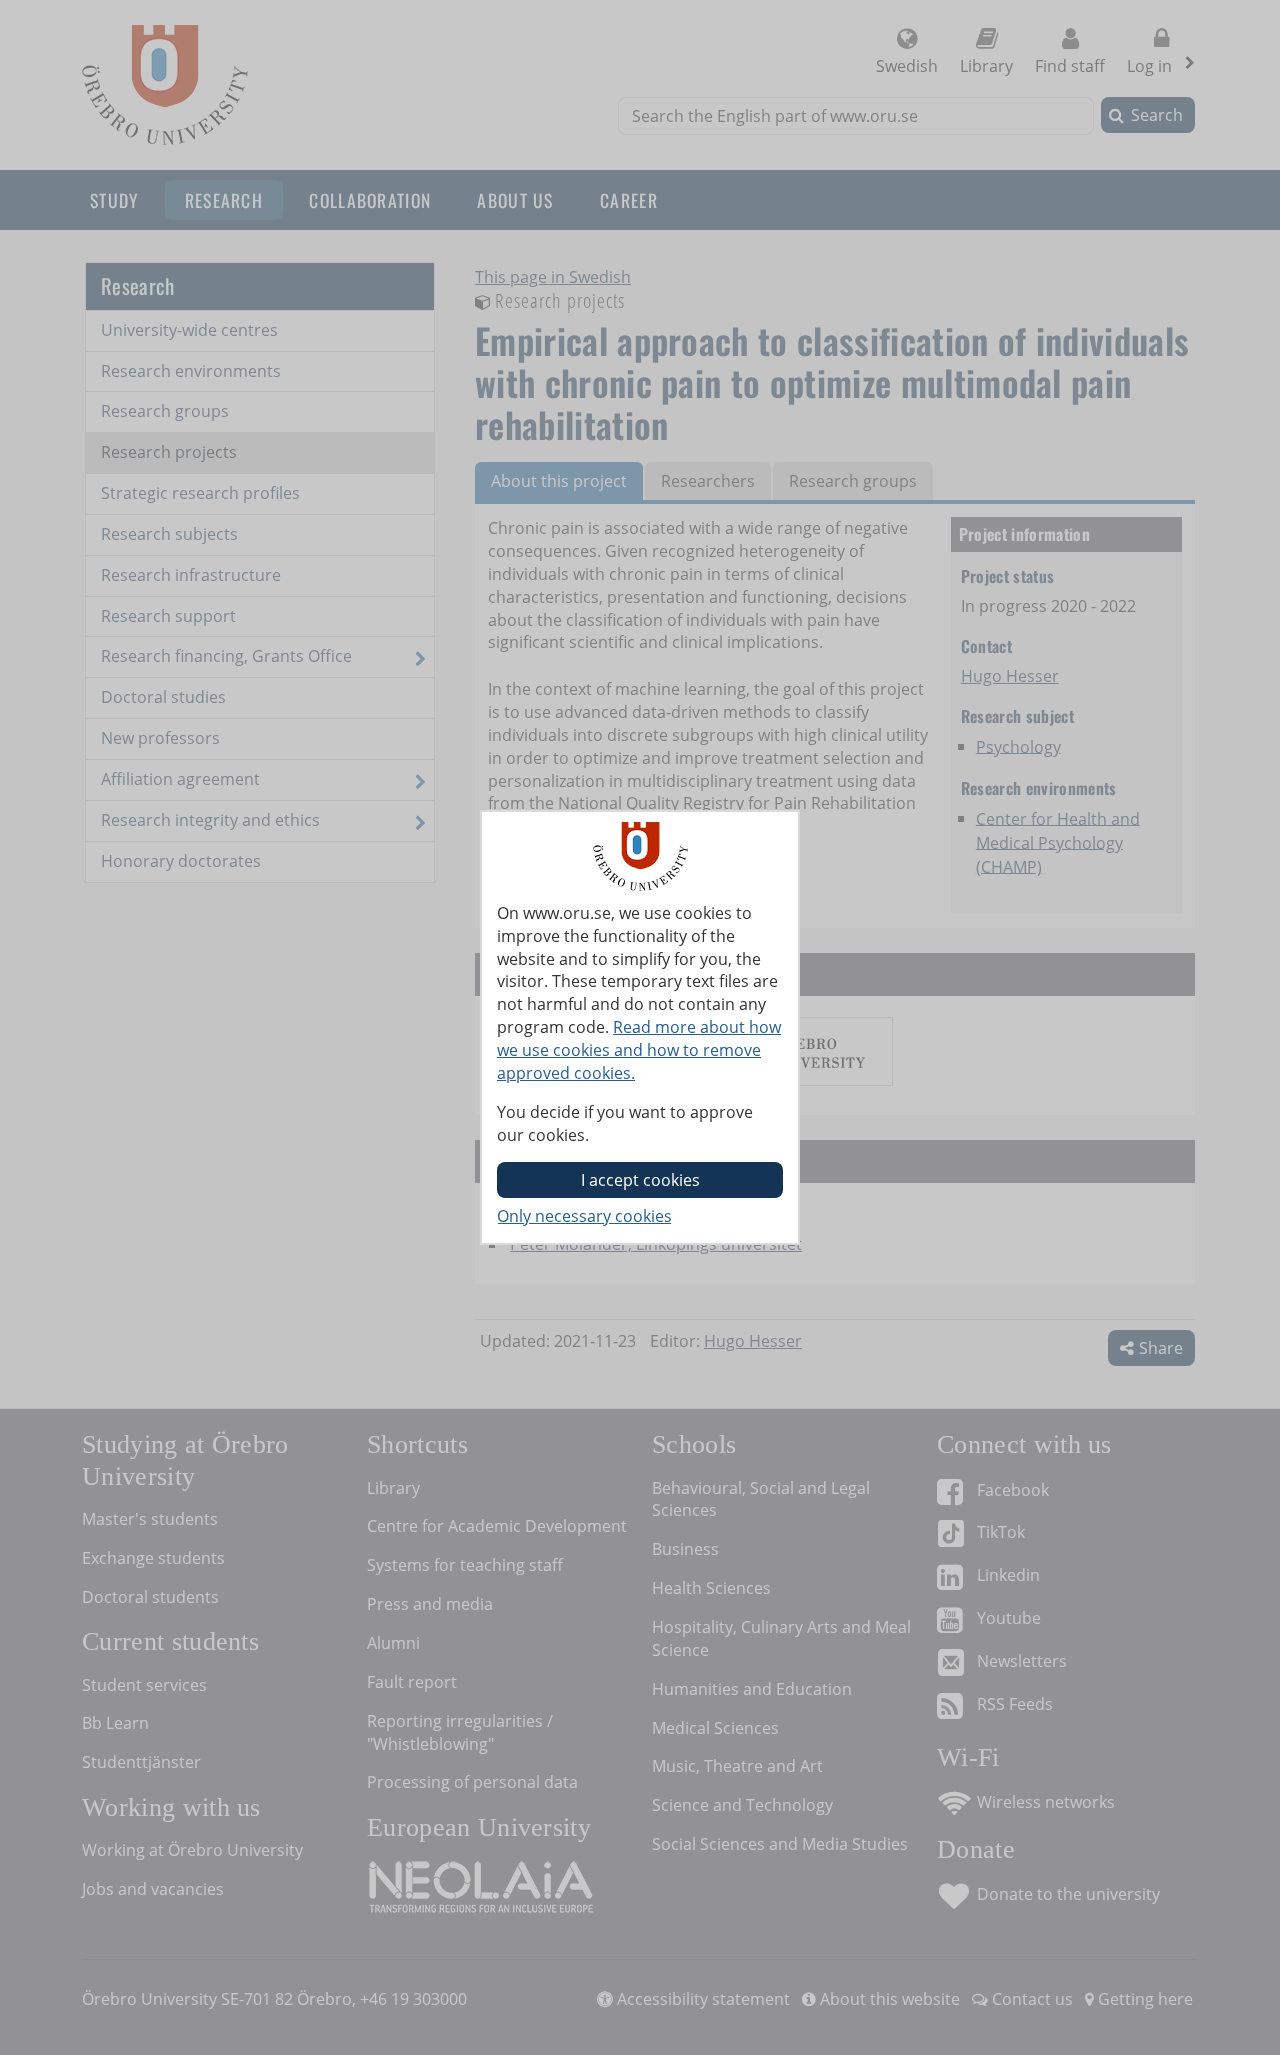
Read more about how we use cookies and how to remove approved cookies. (639, 1050)
